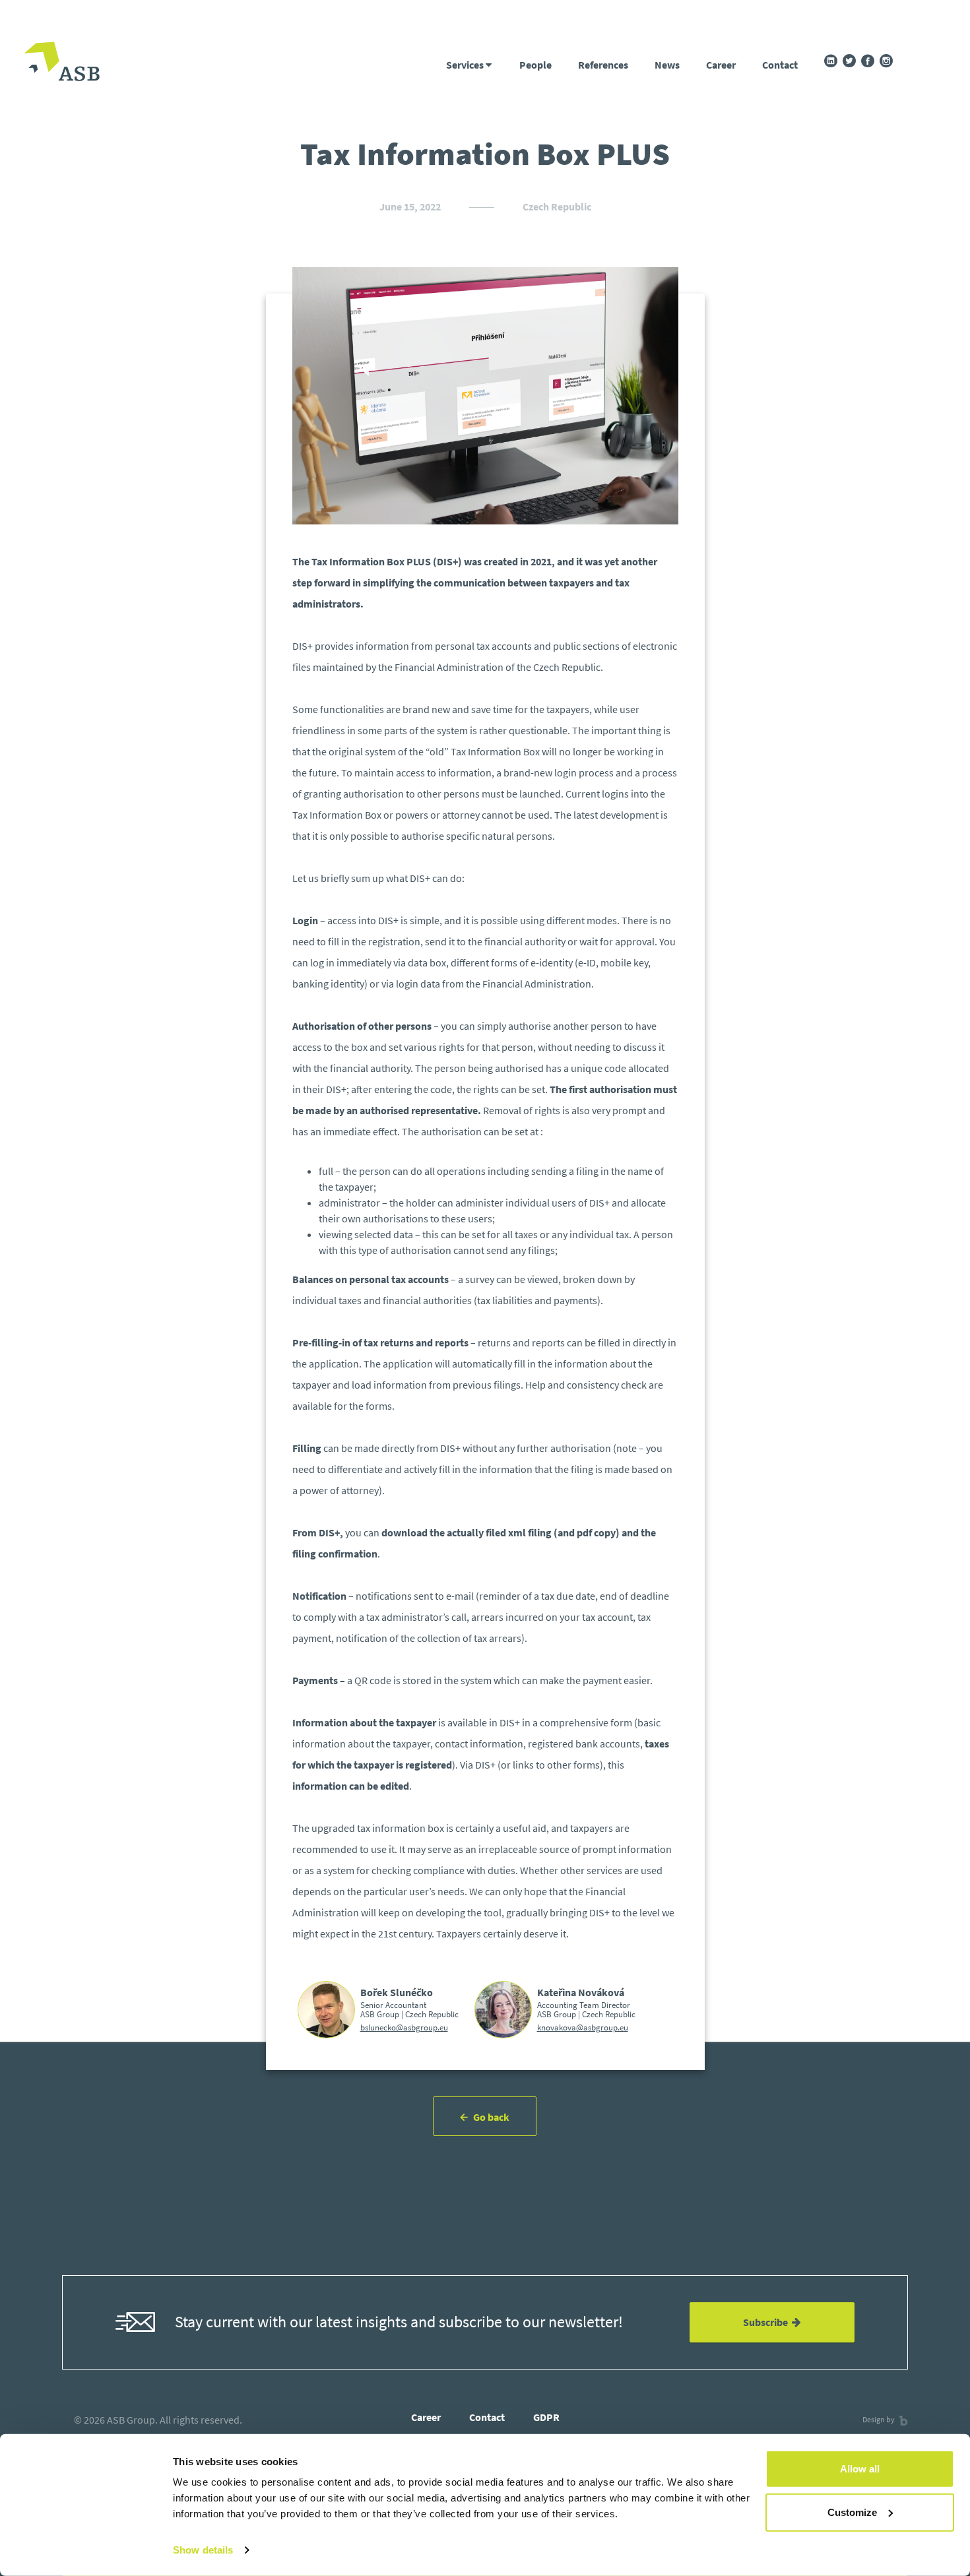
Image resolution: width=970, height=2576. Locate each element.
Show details (203, 2550)
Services (466, 65)
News (667, 65)
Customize (852, 2512)
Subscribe (767, 2322)
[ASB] (62, 63)
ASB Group (131, 2420)
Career (721, 65)
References (603, 65)
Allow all (860, 2469)
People (535, 65)
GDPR (546, 2417)
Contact (780, 65)
